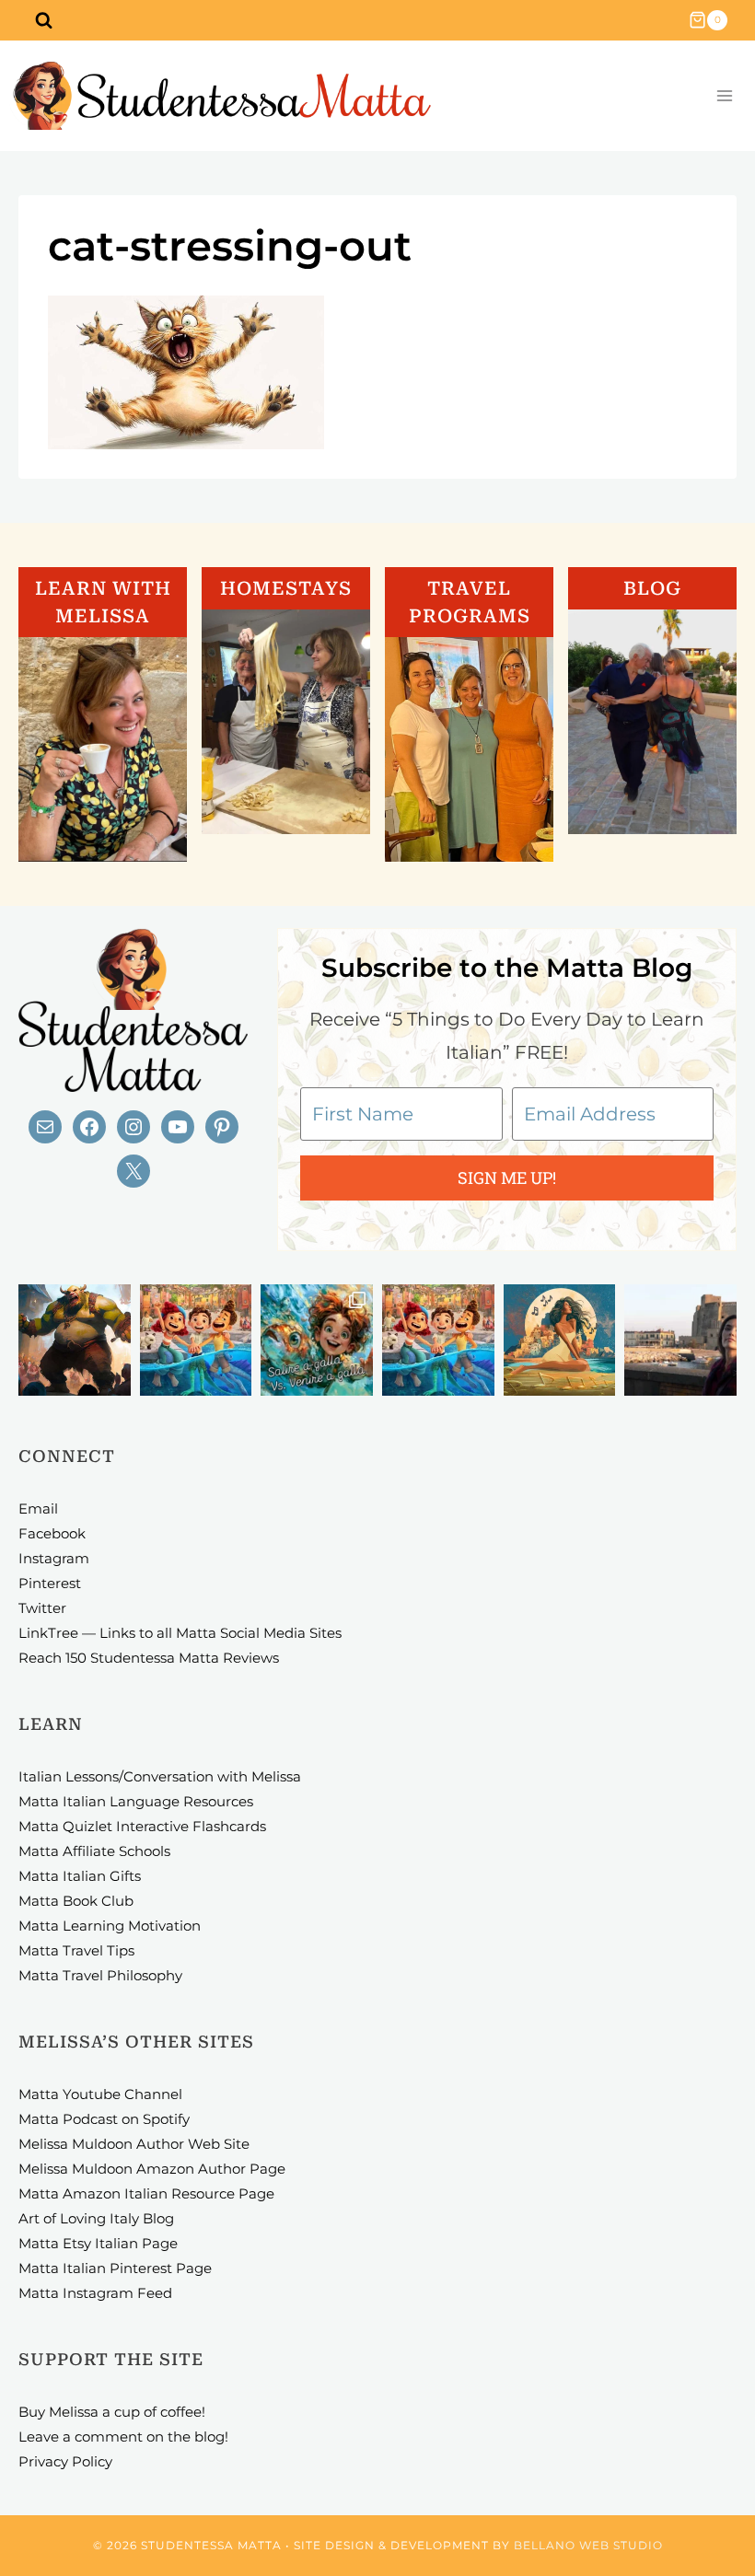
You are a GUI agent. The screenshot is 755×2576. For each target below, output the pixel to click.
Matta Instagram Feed (95, 2293)
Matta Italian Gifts (80, 1876)
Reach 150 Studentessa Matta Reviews (149, 1658)
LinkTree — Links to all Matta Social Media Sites (180, 1633)
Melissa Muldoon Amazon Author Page (152, 2169)
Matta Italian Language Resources (136, 1801)
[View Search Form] (43, 20)
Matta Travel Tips (76, 1950)
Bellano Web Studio (588, 2545)
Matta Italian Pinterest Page (115, 2268)
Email (38, 1508)
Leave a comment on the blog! (123, 2437)
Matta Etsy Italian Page (98, 2243)
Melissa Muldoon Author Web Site (134, 2144)
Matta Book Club (76, 1901)
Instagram (54, 1558)
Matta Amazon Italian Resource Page (146, 2193)
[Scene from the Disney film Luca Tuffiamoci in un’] (196, 1340)
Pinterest (50, 1583)
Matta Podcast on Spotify (104, 2119)
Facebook (52, 1533)
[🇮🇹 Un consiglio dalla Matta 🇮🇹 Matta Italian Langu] (317, 1340)
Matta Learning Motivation (110, 1926)
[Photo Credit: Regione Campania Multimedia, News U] (680, 1340)
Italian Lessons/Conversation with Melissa (160, 1776)
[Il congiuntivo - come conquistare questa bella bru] (75, 1340)
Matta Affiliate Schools (94, 1851)
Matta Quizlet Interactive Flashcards (142, 1826)
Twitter (42, 1608)
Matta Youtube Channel (100, 2094)
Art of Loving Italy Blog (96, 2218)
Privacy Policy (65, 2461)
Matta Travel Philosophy (100, 1975)
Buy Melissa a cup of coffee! (112, 2412)
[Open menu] (724, 96)
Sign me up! (507, 1178)
